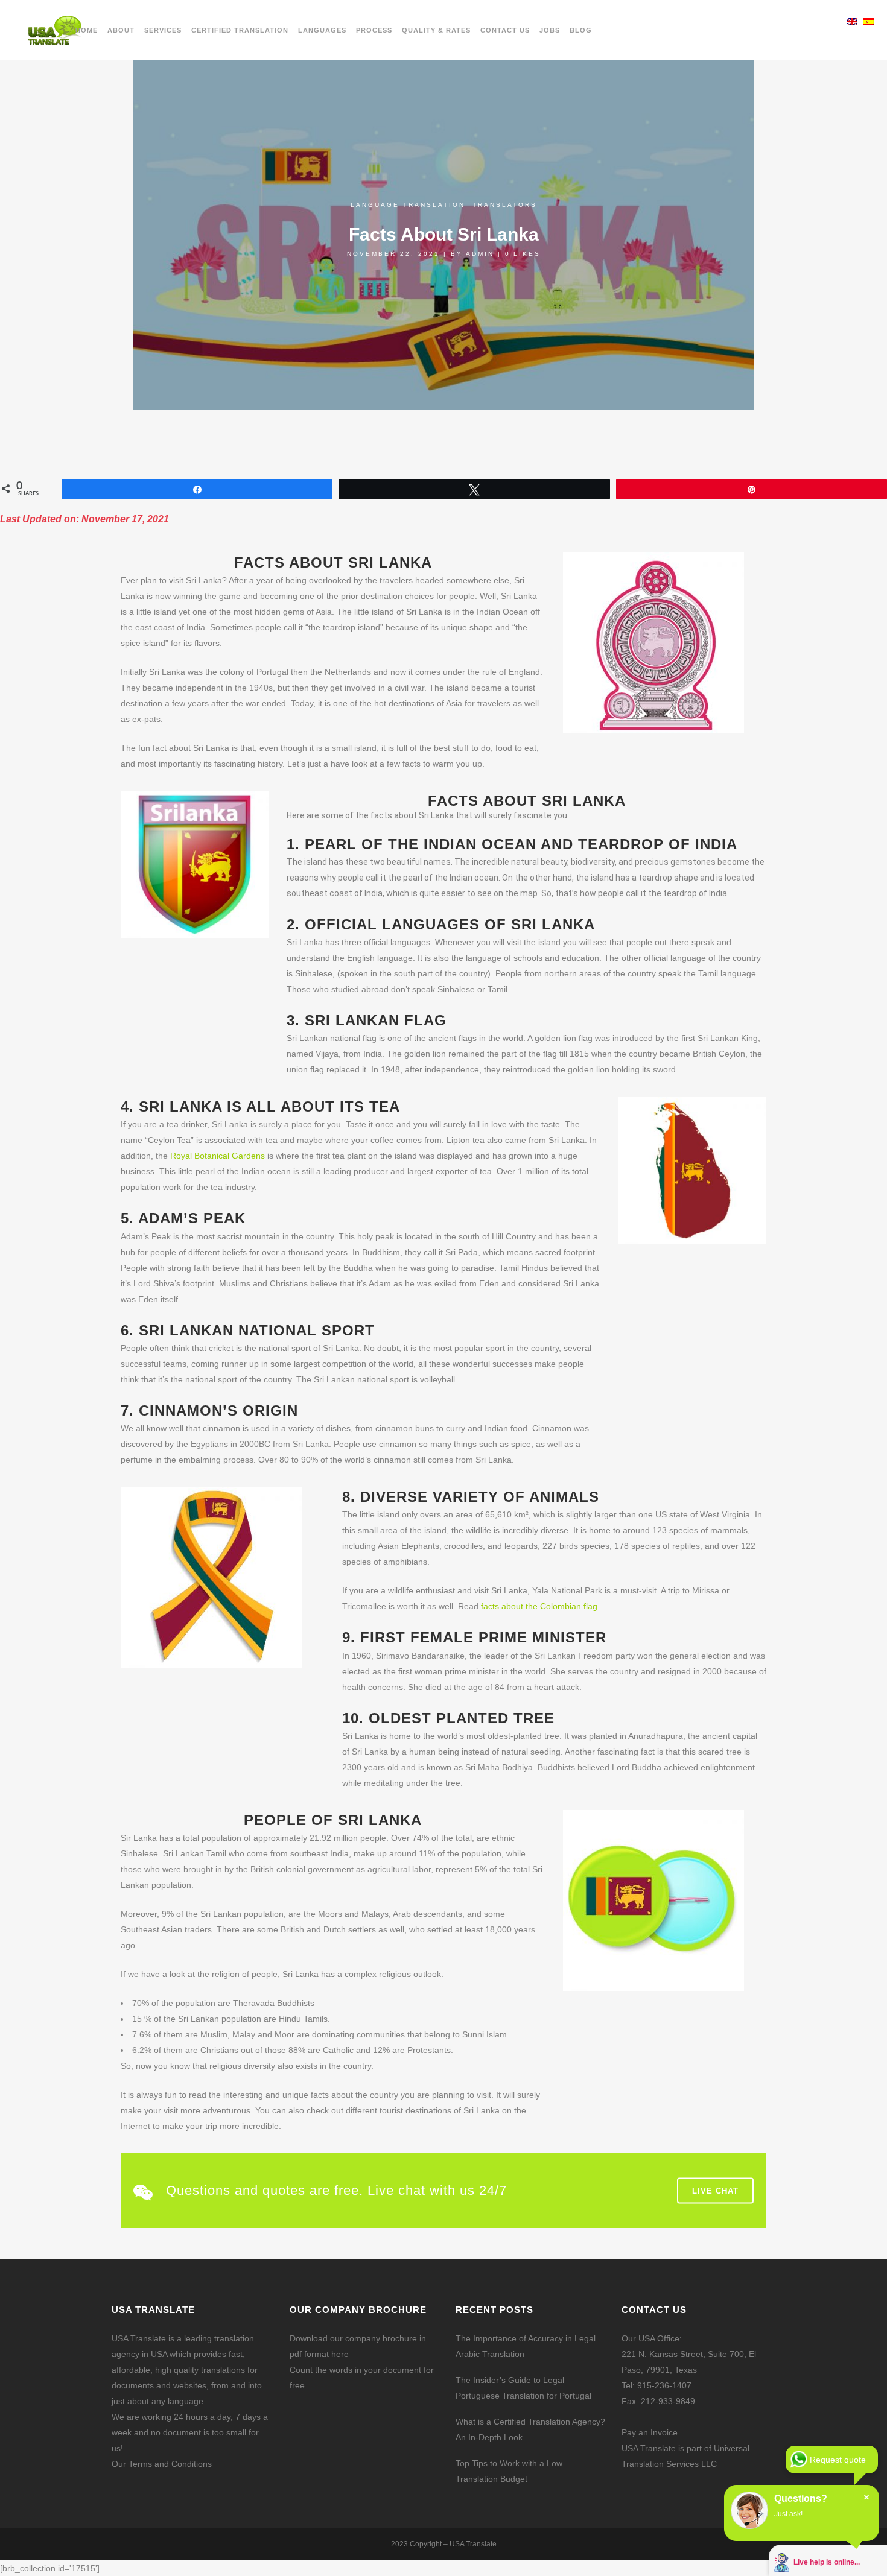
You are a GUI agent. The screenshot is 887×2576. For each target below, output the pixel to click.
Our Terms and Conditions (162, 2464)
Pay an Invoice (650, 2432)
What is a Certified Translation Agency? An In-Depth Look (530, 2429)
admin (480, 254)
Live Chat (715, 2191)
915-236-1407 (664, 2385)
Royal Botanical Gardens (218, 1156)
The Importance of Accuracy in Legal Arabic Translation (526, 2346)
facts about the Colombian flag (539, 1606)
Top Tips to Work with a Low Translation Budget (509, 2471)
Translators (505, 205)
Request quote (838, 2460)
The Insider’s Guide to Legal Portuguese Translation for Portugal (523, 2388)
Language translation (408, 205)
